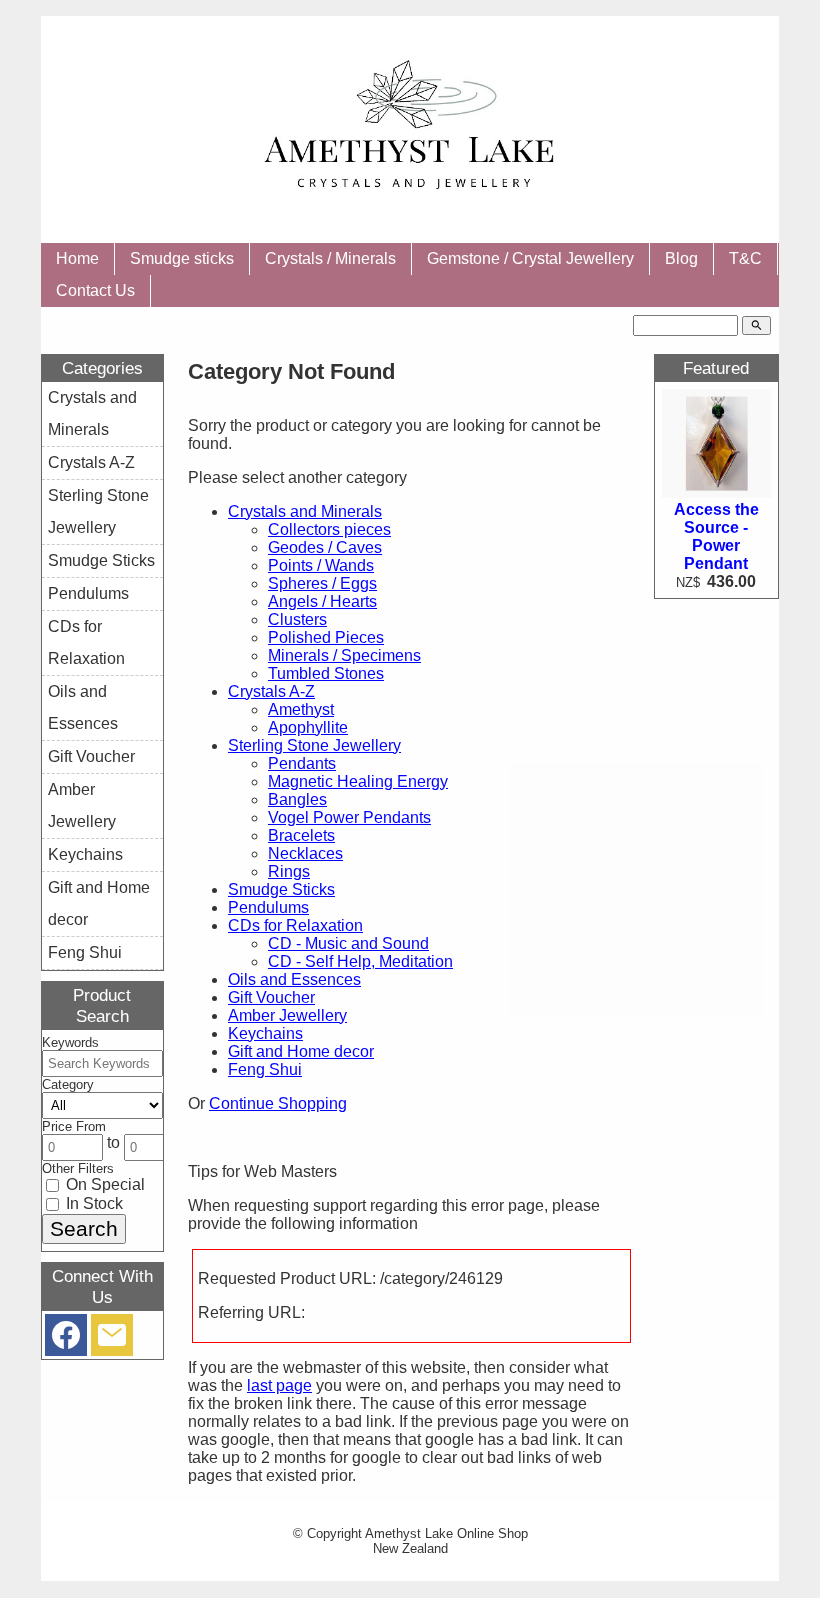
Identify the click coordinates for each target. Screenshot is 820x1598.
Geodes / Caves (325, 547)
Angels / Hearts (322, 601)
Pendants (302, 763)
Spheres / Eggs (322, 583)
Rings (289, 871)
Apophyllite (308, 727)
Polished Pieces (326, 637)
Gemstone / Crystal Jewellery (530, 258)
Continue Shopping (278, 1103)
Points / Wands (321, 565)
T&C (745, 258)
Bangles (297, 799)
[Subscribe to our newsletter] (112, 1339)
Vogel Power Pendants (349, 817)
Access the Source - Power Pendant (716, 536)
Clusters (297, 619)
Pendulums (268, 907)
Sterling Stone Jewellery (314, 745)
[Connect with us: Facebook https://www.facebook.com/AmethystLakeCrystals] (66, 1339)
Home (77, 258)
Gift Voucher (271, 997)
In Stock (92, 1203)
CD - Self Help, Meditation (360, 961)
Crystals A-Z (271, 691)
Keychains (265, 1033)
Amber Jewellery (287, 1015)
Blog (681, 258)
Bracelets (301, 835)
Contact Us (95, 290)
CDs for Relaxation (295, 925)
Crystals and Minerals (305, 511)
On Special (103, 1184)
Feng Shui (265, 1069)
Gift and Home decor (301, 1051)
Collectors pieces (329, 529)
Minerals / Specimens (344, 655)
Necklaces (305, 853)
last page (279, 1385)
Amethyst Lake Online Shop (446, 1533)
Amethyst (301, 709)
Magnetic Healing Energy (358, 781)
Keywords (70, 1042)
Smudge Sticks (281, 889)
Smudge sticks (182, 258)
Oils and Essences (294, 979)
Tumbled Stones (326, 673)
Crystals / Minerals (330, 258)
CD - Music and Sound (348, 943)
